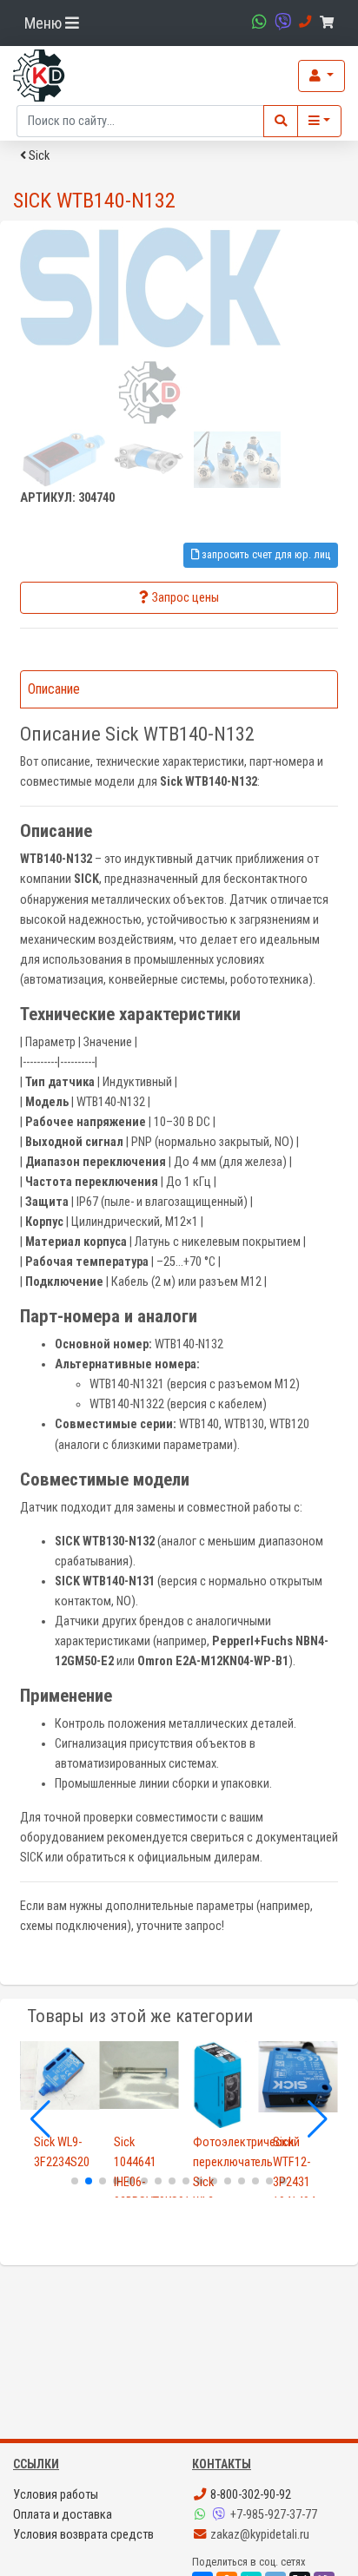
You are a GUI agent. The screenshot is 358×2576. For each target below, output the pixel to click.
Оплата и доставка (63, 2515)
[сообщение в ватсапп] (257, 22)
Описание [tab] (54, 689)
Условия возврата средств (83, 2535)
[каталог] (319, 121)
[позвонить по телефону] (303, 22)
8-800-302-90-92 (249, 2495)
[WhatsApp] (202, 2515)
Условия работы (56, 2495)
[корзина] (330, 23)
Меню (45, 23)
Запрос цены (186, 598)
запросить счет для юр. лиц (265, 554)
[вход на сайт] (322, 76)
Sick (38, 156)
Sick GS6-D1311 (302, 2152)
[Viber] (221, 2515)
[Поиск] (281, 121)
